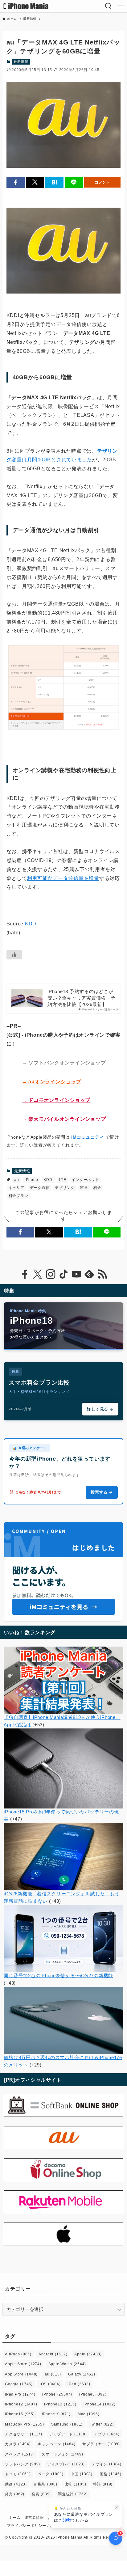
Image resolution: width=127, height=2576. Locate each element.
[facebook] (25, 1274)
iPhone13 (60, 2404)
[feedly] (89, 1274)
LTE (62, 1180)
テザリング (65, 1188)
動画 (16, 2484)
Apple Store (23, 2364)
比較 (75, 2484)
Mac (88, 2414)
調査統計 (73, 2494)
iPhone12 (21, 2404)
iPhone (31, 1180)
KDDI (31, 924)
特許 (103, 2484)
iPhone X (56, 2414)
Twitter (102, 2424)
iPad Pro (20, 2394)
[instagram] (51, 1274)
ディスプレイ (66, 2464)
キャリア (16, 1188)
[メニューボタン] (121, 6)
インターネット (85, 1180)
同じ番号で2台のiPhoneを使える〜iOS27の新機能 (58, 1976)
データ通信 (40, 1188)
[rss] (102, 1274)
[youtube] (76, 1274)
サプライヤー (101, 2444)
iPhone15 (20, 2414)
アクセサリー (24, 2434)
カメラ (18, 2444)
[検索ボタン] (109, 6)
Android (53, 2354)
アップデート (68, 2434)
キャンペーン (57, 2444)
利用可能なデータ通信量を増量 (63, 878)
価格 (111, 2474)
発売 (15, 2494)
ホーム (14, 2518)
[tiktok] (63, 1274)
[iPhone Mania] (26, 6)
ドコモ (18, 2474)
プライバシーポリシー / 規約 (32, 2526)
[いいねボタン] (14, 955)
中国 (82, 2474)
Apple (88, 2354)
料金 (97, 1188)
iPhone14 (100, 2404)
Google (19, 2384)
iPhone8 (93, 2394)
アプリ (107, 2434)
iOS (50, 2384)
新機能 (46, 2484)
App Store (21, 2374)
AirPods (18, 2354)
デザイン (107, 2464)
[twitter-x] (38, 1274)
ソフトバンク (23, 2464)
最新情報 (21, 61)
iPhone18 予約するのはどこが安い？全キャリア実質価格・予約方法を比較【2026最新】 (81, 998)
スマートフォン (62, 2454)
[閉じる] (117, 2507)
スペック (20, 2454)
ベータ (51, 2474)
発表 (41, 2494)
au (16, 1180)
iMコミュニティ (88, 1137)
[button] (16, 182)
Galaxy (82, 2374)
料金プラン (18, 1196)
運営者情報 (34, 2518)
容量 (84, 1188)
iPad (79, 2384)
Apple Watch (67, 2364)
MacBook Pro (24, 2424)
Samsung (67, 2424)
